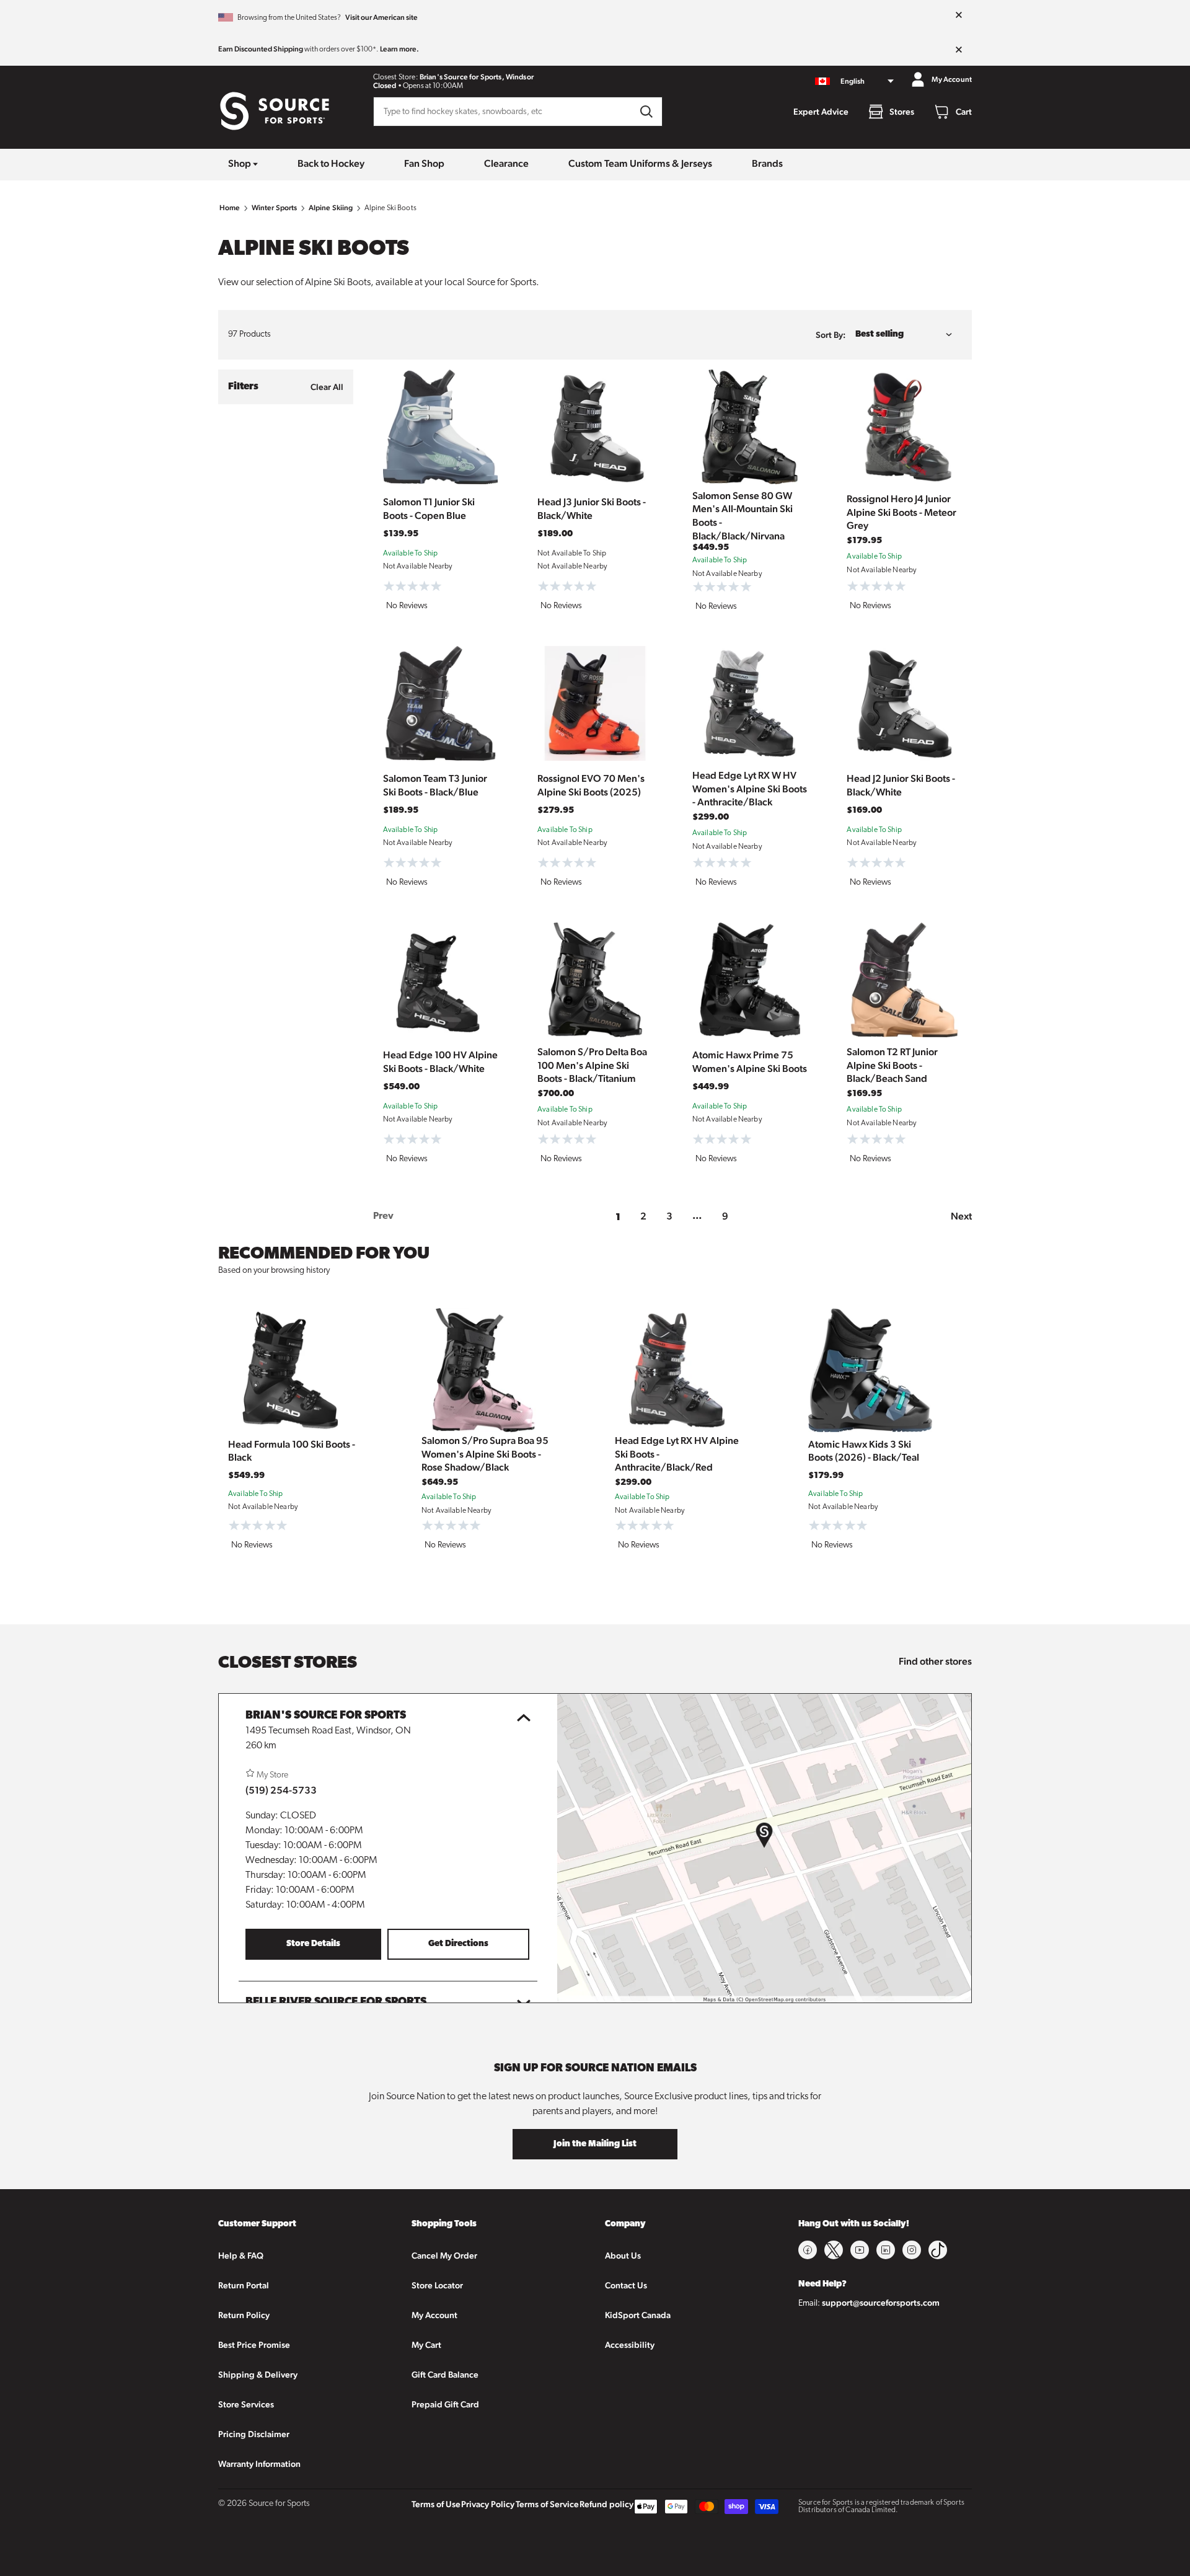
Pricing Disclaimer (254, 2434)
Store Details (313, 1944)
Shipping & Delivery (258, 2375)
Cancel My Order (444, 2255)
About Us (623, 2255)
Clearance (506, 163)
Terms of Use (436, 2504)
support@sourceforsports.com (881, 2303)
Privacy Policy (488, 2504)
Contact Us (626, 2285)
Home (230, 208)
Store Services (246, 2404)
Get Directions (458, 1944)
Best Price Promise (254, 2345)
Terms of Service (547, 2504)
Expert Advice (821, 112)
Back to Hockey (331, 163)
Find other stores (935, 1661)
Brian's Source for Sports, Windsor (477, 77)
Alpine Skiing (331, 208)
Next (961, 1216)
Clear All (327, 387)
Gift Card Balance (445, 2375)
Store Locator (437, 2285)
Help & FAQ (241, 2255)
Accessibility (630, 2345)
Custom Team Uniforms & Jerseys (640, 163)
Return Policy (244, 2315)
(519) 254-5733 (281, 1790)
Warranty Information (259, 2464)
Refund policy (606, 2504)
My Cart (426, 2345)
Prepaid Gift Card (445, 2404)
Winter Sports (275, 208)
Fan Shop (424, 163)
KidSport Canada (638, 2315)
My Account (434, 2315)
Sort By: (831, 335)
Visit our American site (381, 17)
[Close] (959, 15)
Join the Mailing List (595, 2144)
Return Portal (244, 2285)
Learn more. (399, 49)
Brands (767, 163)
